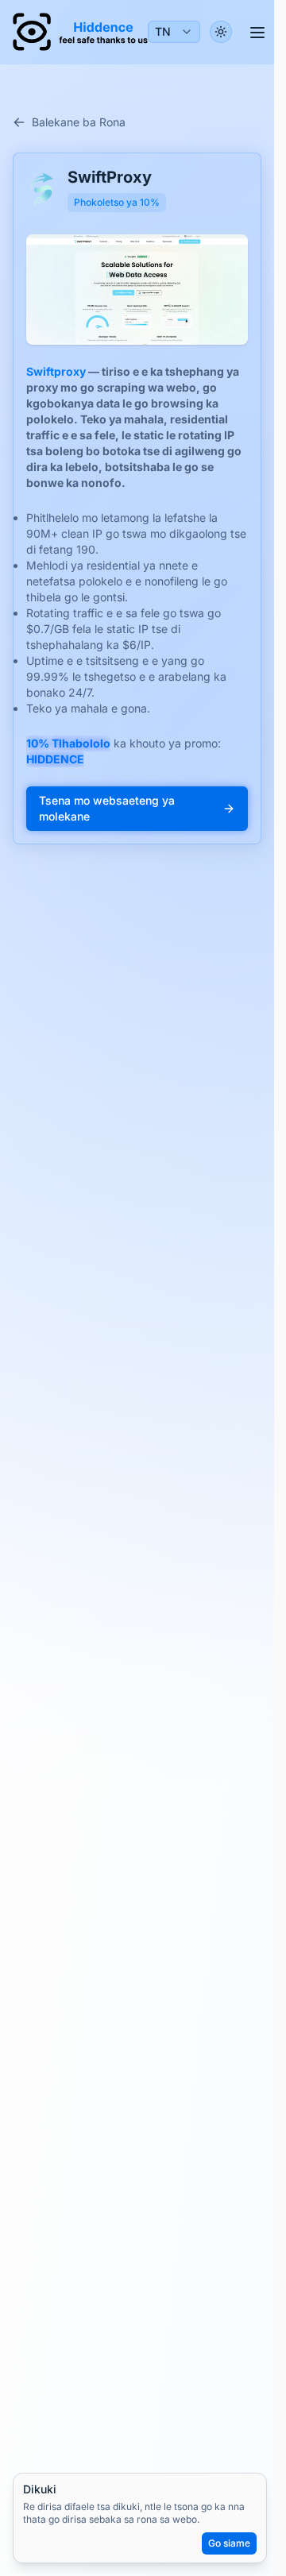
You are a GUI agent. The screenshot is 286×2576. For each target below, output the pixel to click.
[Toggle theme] (221, 32)
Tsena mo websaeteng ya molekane (107, 808)
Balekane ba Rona (79, 122)
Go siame (229, 2543)
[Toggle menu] (257, 32)
